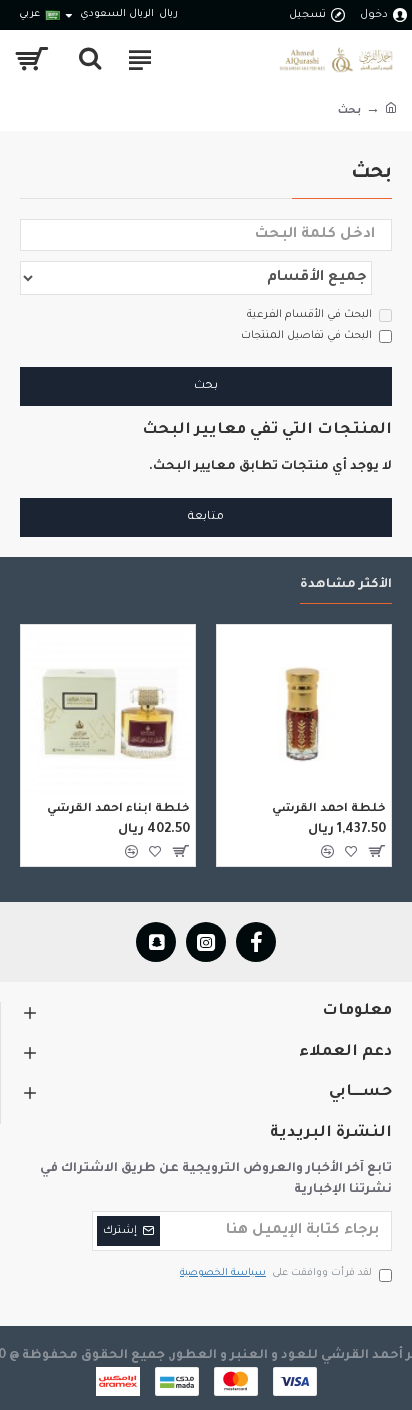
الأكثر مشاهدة (346, 585)
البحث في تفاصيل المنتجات (306, 336)
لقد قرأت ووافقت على (276, 1273)
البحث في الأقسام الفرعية (309, 315)
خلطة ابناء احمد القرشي (118, 809)
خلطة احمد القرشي (329, 809)
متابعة (206, 517)
